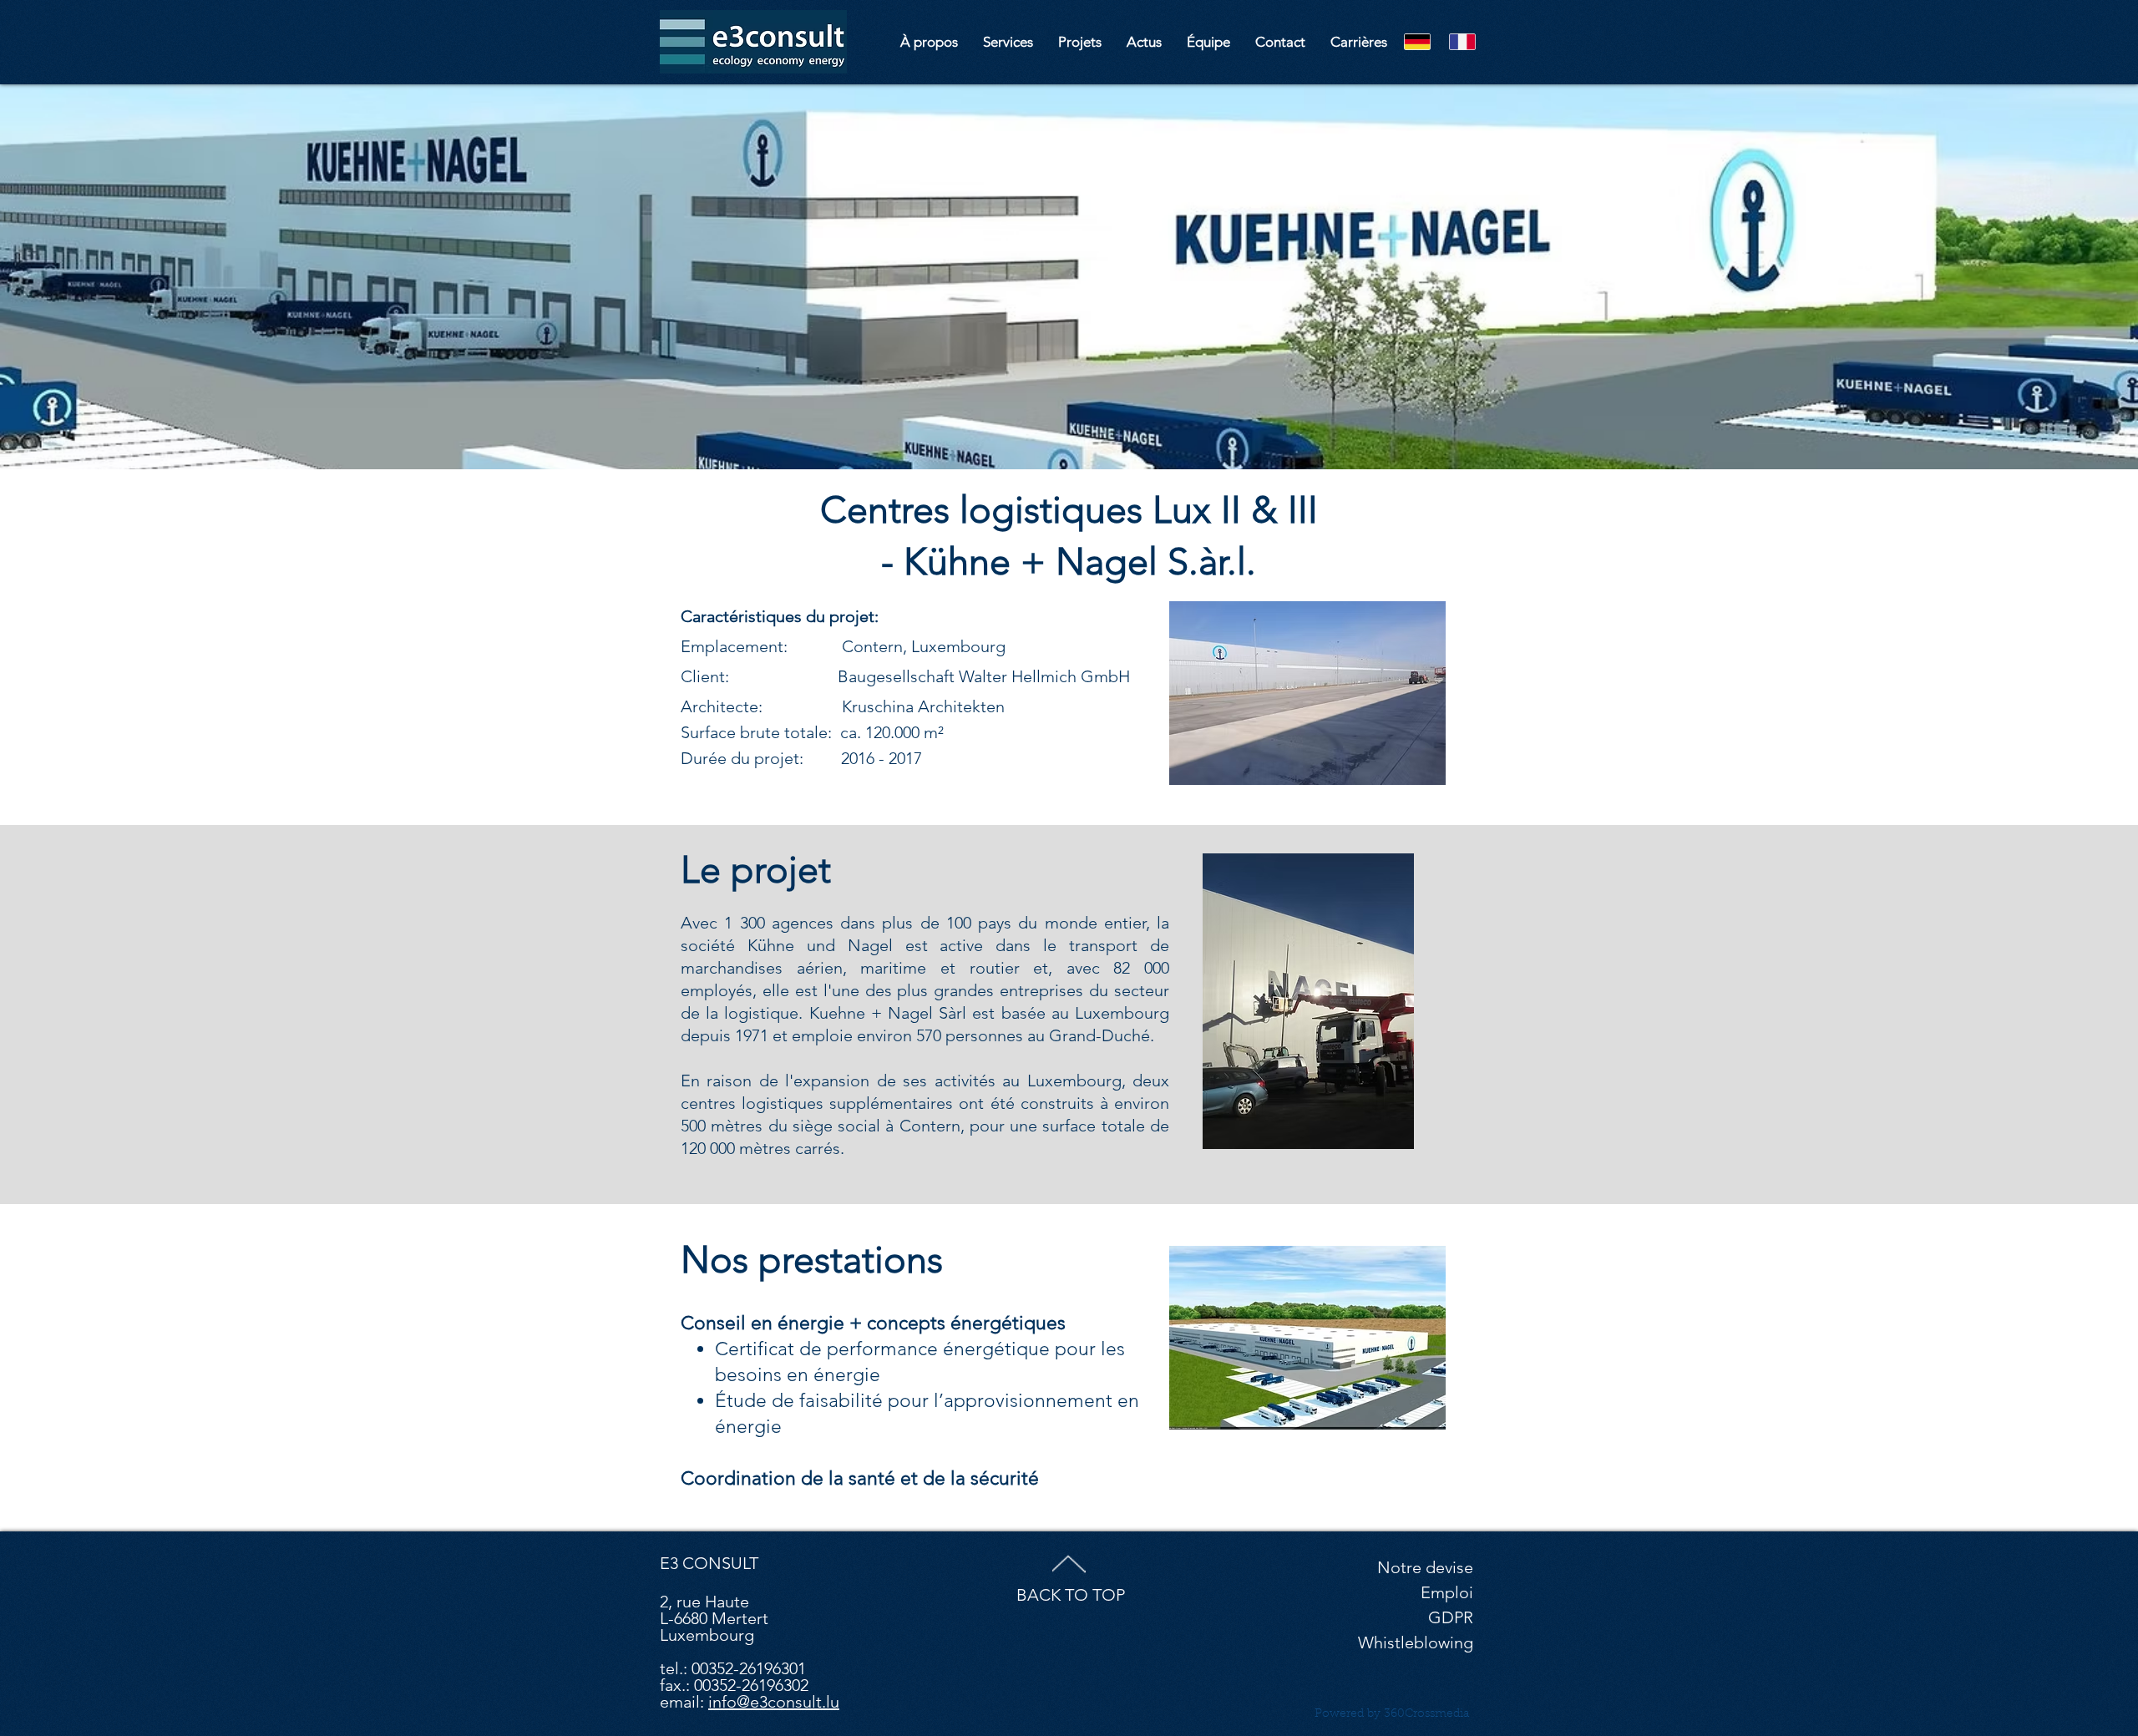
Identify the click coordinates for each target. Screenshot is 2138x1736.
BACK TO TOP (1071, 1595)
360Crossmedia (1426, 1714)
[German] (1418, 41)
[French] (1462, 41)
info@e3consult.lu (774, 1702)
